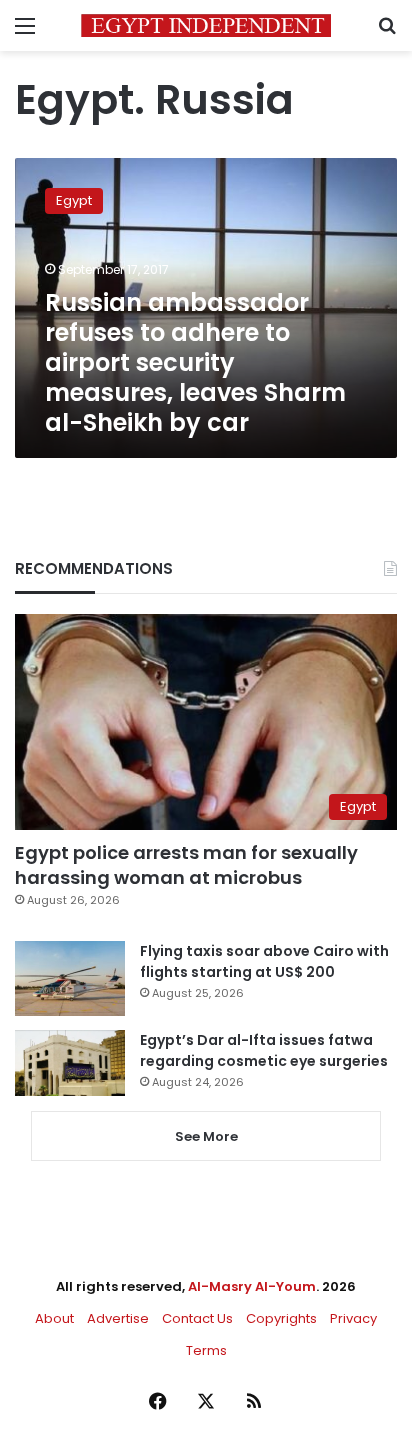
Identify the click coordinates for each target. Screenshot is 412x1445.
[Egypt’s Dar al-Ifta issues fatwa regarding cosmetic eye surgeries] (70, 1063)
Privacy (353, 1318)
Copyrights (281, 1318)
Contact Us (197, 1318)
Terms (206, 1350)
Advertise (118, 1318)
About (54, 1318)
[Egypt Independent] (206, 25)
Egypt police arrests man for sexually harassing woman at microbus (186, 865)
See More (206, 1136)
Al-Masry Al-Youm (252, 1286)
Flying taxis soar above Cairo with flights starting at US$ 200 (264, 961)
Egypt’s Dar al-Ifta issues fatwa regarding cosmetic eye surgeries (264, 1050)
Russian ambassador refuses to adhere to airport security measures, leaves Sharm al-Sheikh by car (195, 362)
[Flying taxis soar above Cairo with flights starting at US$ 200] (70, 978)
